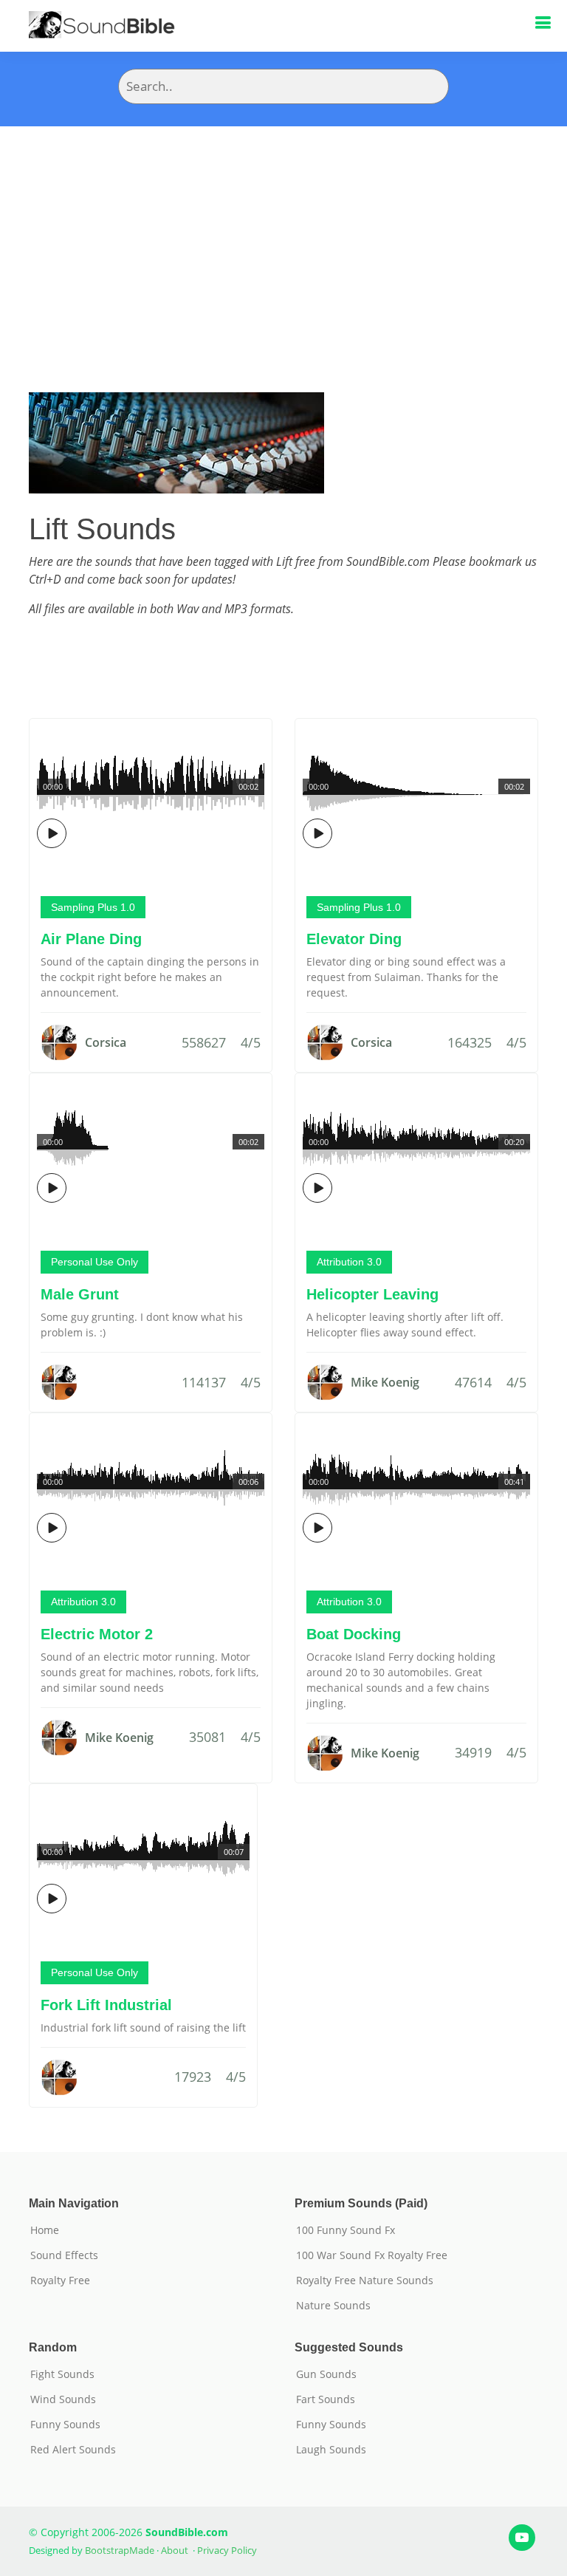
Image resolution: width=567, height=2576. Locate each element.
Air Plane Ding (91, 939)
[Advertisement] (283, 237)
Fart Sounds (326, 2399)
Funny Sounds (65, 2425)
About (175, 2550)
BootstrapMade (120, 2550)
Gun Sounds (326, 2374)
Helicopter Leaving (372, 1294)
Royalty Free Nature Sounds (365, 2281)
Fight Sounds (62, 2374)
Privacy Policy (227, 2550)
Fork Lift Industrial (106, 2005)
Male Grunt (80, 1294)
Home (45, 2230)
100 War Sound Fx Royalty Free (372, 2255)
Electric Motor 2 (97, 1634)
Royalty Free (60, 2281)
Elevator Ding (354, 939)
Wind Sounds (63, 2399)
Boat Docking (354, 1634)
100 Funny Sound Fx (346, 2230)
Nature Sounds (333, 2306)
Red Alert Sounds (73, 2450)
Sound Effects (64, 2255)
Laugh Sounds (331, 2450)
